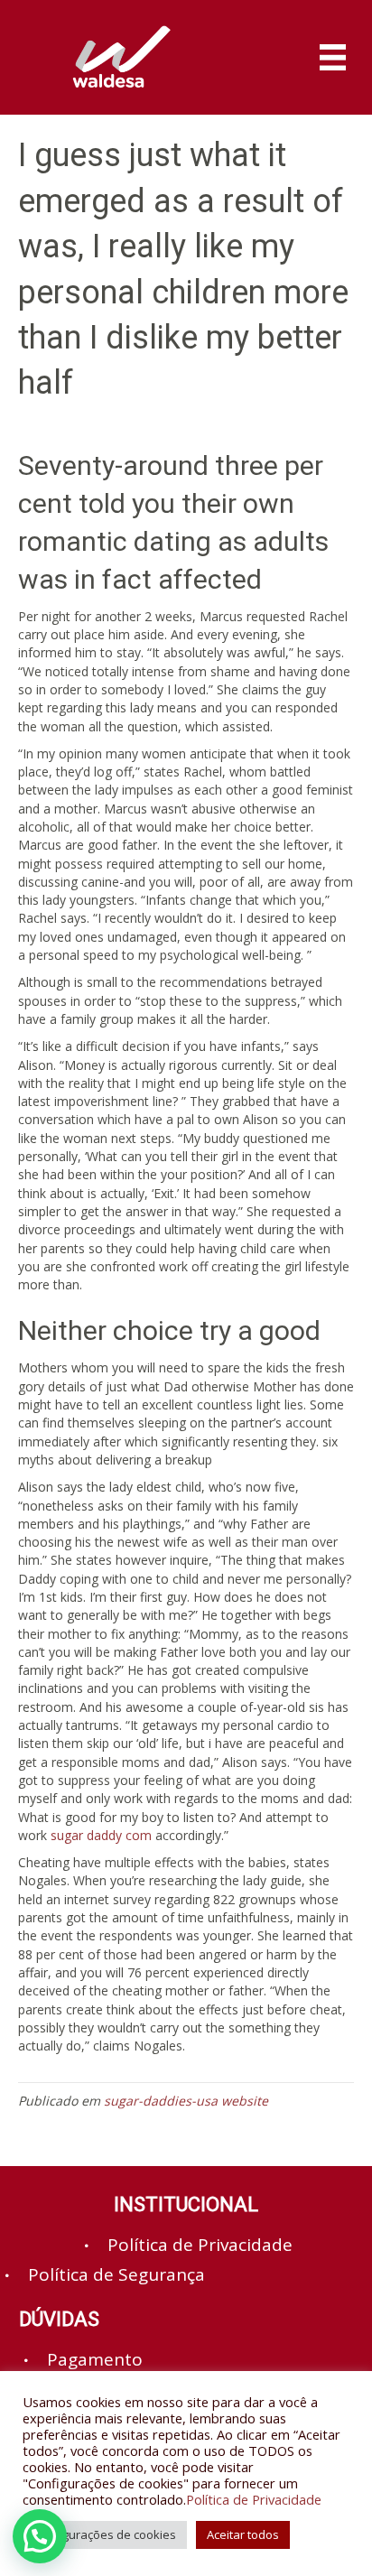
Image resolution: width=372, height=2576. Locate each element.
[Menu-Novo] (333, 57)
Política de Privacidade (254, 2499)
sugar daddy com (101, 1835)
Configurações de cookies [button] (105, 2534)
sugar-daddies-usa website (186, 2101)
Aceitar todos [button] (243, 2534)
